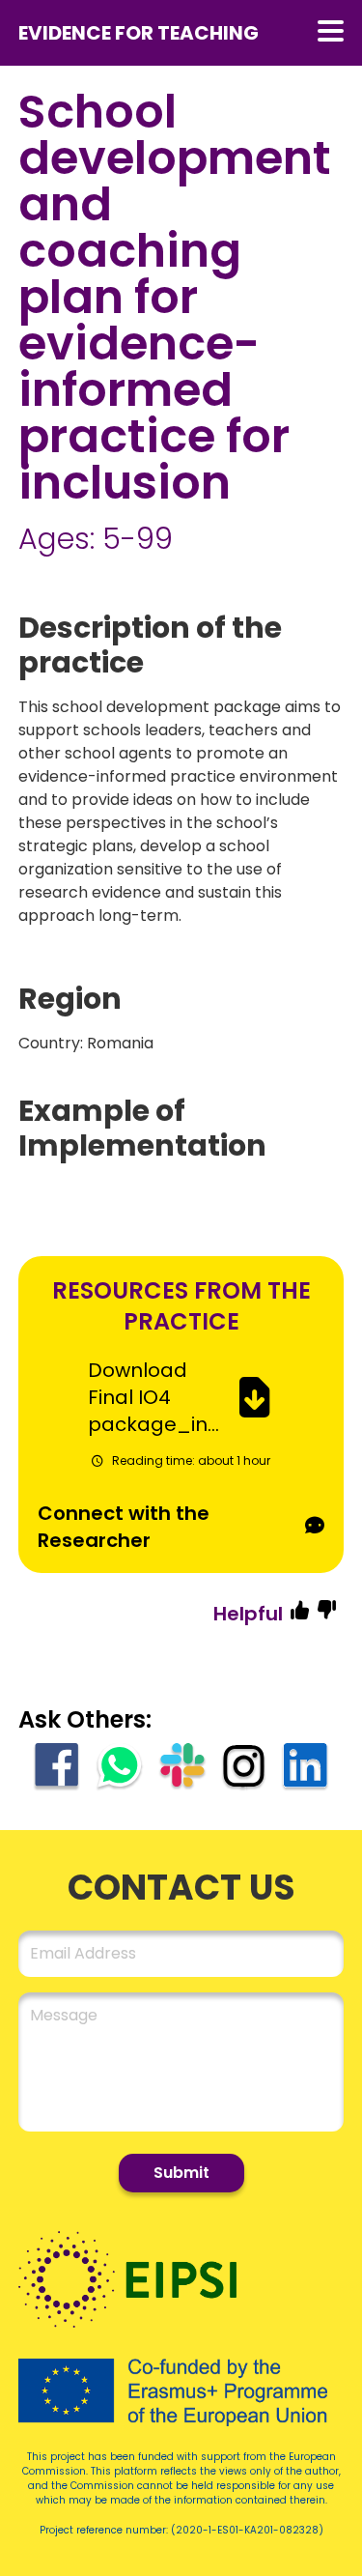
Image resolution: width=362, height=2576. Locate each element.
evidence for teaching (139, 33)
